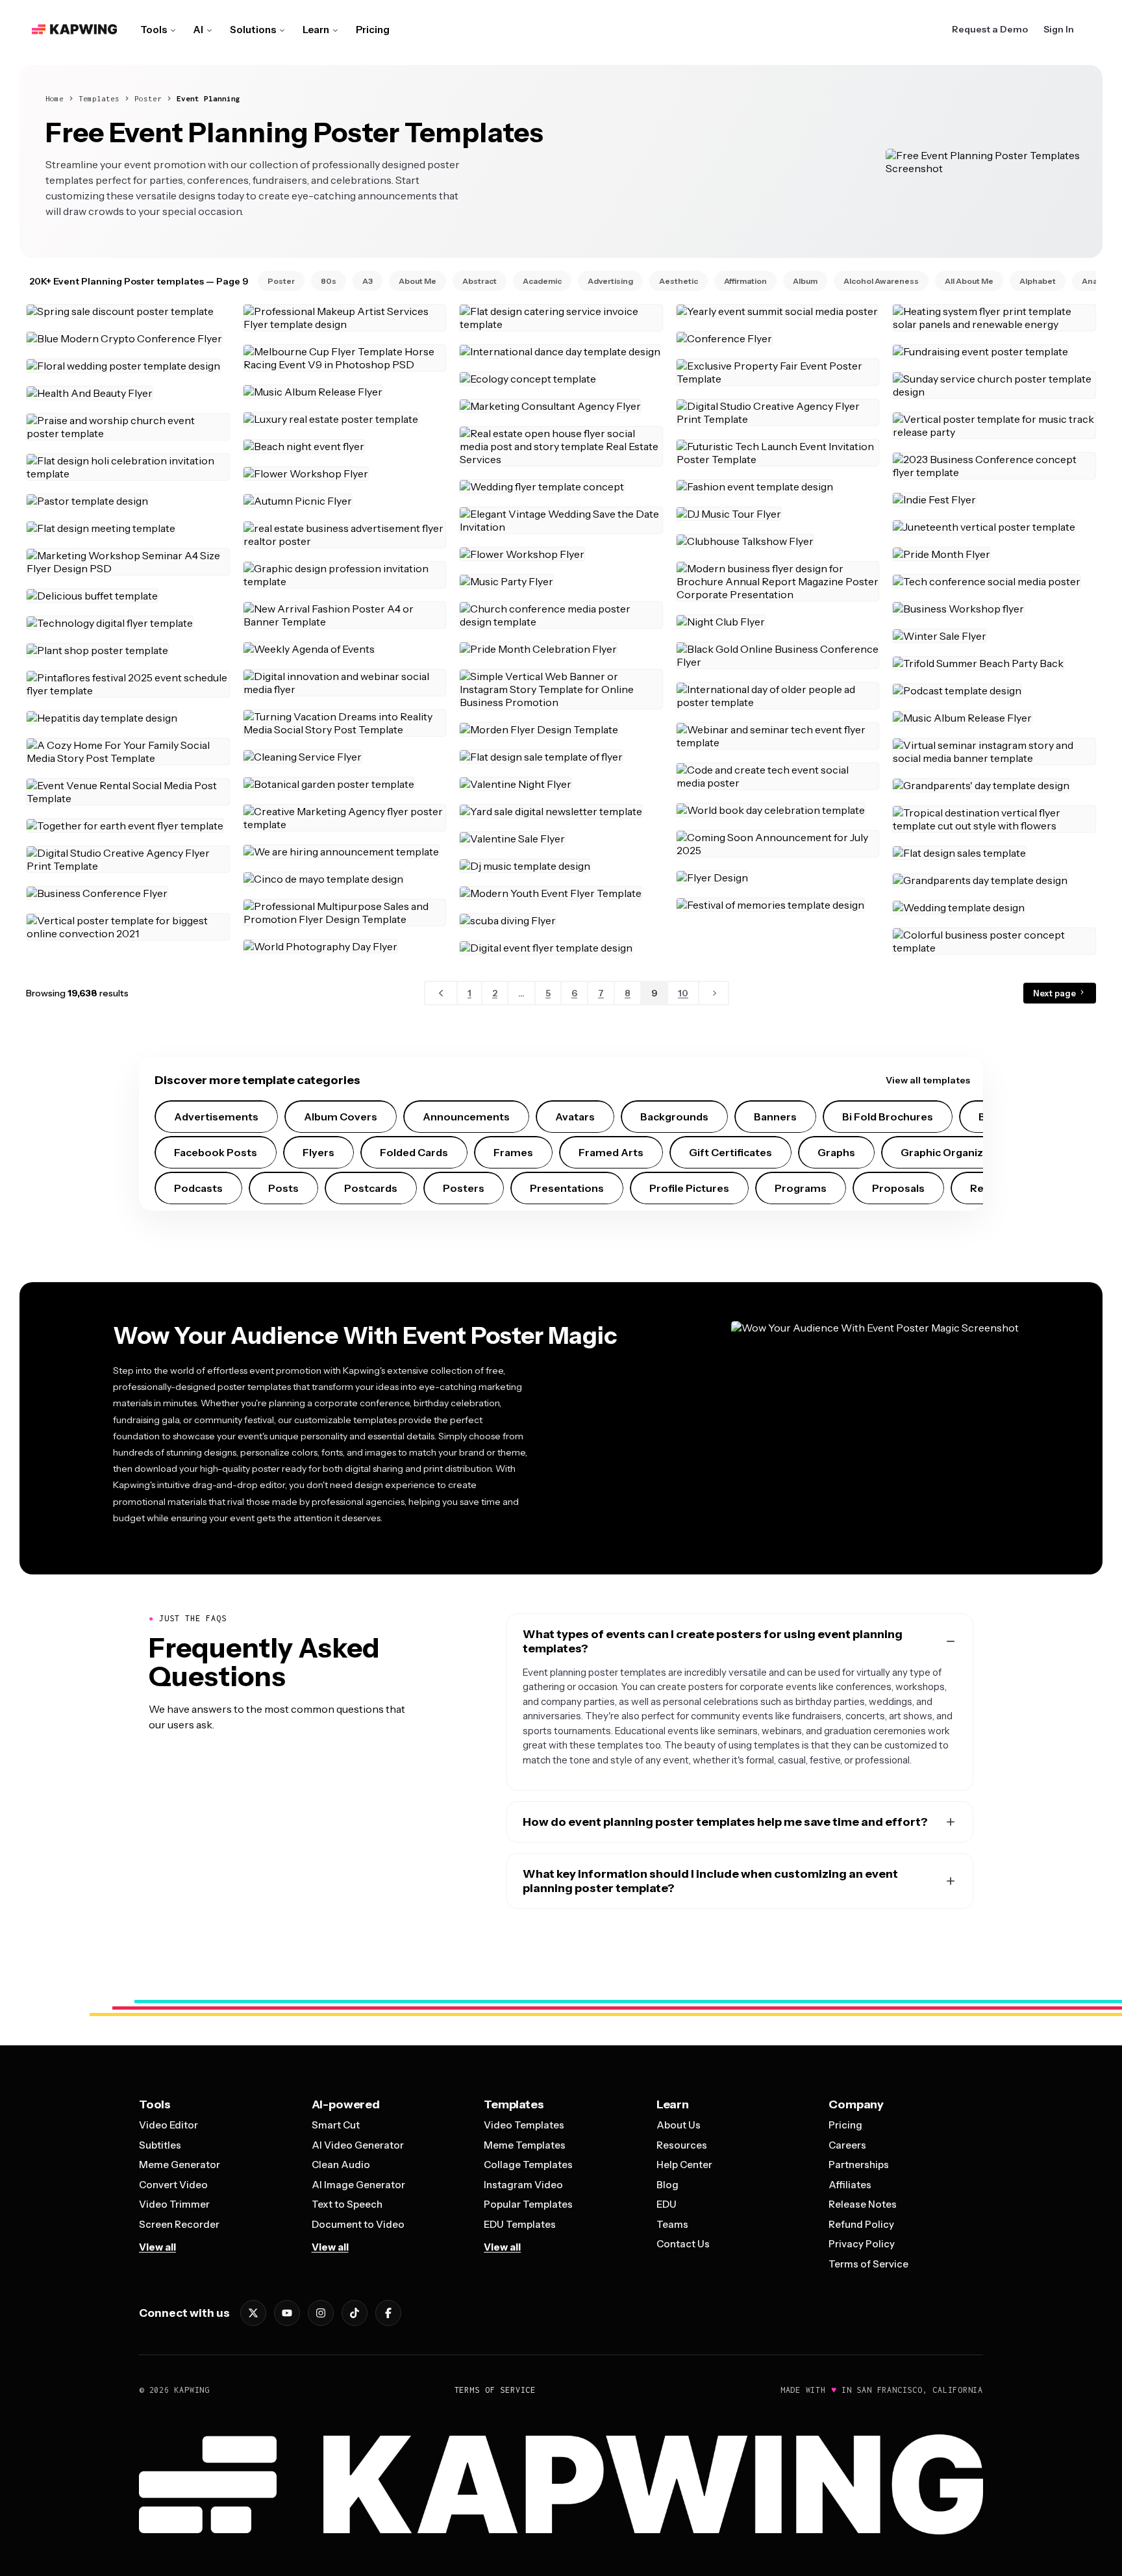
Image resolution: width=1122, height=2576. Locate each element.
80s (329, 281)
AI (198, 30)
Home (55, 98)
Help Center (684, 2165)
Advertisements (216, 1117)
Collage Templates (528, 2165)
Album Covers (341, 1117)
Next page (1055, 993)
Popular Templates (528, 2204)
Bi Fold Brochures (888, 1117)
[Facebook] (388, 2313)
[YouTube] (287, 2313)
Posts (283, 1188)
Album (805, 281)
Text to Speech (347, 2204)
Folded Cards (414, 1152)
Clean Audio (341, 2165)
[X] (253, 2313)
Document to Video (358, 2224)
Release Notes (863, 2204)
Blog (667, 2185)
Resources (682, 2145)
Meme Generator (180, 2165)
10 (683, 993)
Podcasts (198, 1188)
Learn (316, 30)
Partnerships (859, 2165)
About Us (679, 2125)
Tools (154, 30)
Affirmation (745, 281)
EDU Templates (520, 2224)
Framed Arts (611, 1152)
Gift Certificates (730, 1152)
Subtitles (160, 2145)
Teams (672, 2224)
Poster (148, 98)
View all (157, 2247)
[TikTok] (355, 2313)
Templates (99, 98)
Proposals (898, 1188)
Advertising (610, 281)
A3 (368, 281)
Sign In (1059, 29)
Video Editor (168, 2125)
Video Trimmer (174, 2204)
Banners (775, 1117)
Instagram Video (523, 2185)
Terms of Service (868, 2264)
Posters (464, 1188)
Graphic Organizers (950, 1152)
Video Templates (524, 2125)
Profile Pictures (689, 1188)
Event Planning (208, 98)
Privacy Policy (862, 2244)
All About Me (969, 281)
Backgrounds (674, 1117)
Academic (542, 281)
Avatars (575, 1117)
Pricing (373, 30)
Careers (847, 2145)
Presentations (567, 1188)
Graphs (836, 1152)
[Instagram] (321, 2313)
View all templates (928, 1080)
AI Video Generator (358, 2145)
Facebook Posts (216, 1152)
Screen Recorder (179, 2224)
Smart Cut (336, 2125)
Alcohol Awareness (881, 281)
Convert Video (173, 2185)
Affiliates (850, 2185)
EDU (667, 2204)
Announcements (466, 1117)
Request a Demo (990, 29)
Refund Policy (861, 2224)
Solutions (253, 30)
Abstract (480, 281)
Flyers (318, 1152)
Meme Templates (525, 2145)
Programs (801, 1188)
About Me (418, 281)
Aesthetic (679, 281)
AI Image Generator (358, 2185)
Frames (513, 1152)
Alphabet (1038, 281)
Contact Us (683, 2244)
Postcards (371, 1188)
